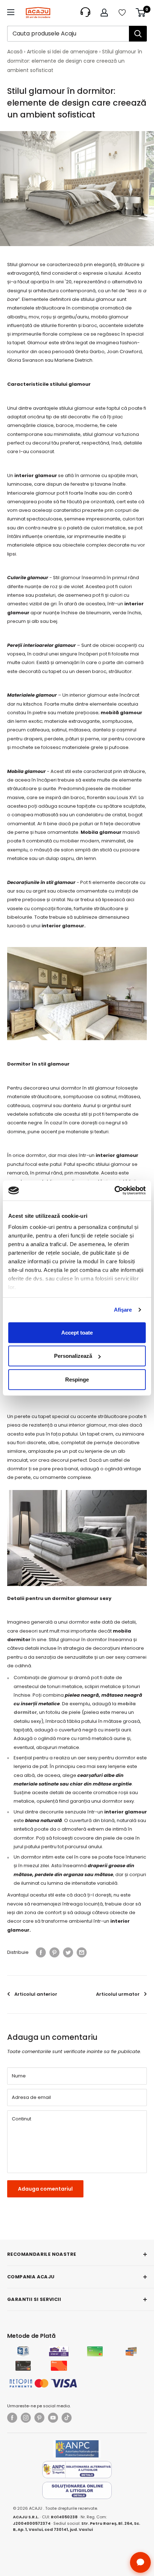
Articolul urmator (118, 1994)
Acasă (15, 52)
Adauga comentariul (45, 2189)
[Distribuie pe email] (82, 1952)
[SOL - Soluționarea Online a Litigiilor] (77, 2490)
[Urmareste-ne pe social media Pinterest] (39, 2418)
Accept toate (77, 1332)
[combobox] (68, 34)
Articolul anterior (36, 1994)
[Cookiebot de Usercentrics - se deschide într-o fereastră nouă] (114, 1191)
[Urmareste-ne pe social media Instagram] (26, 2418)
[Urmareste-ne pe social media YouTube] (53, 2418)
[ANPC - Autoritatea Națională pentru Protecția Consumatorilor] (77, 2449)
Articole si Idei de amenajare (62, 52)
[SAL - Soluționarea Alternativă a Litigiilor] (77, 2470)
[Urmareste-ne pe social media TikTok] (67, 2418)
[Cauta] (138, 34)
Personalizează (73, 1356)
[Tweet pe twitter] (68, 1952)
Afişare (123, 1310)
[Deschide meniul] (11, 12)
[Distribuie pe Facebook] (41, 1952)
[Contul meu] (104, 13)
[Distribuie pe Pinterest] (54, 1952)
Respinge (77, 1379)
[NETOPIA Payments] (43, 2383)
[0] (141, 13)
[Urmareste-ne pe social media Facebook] (12, 2418)
